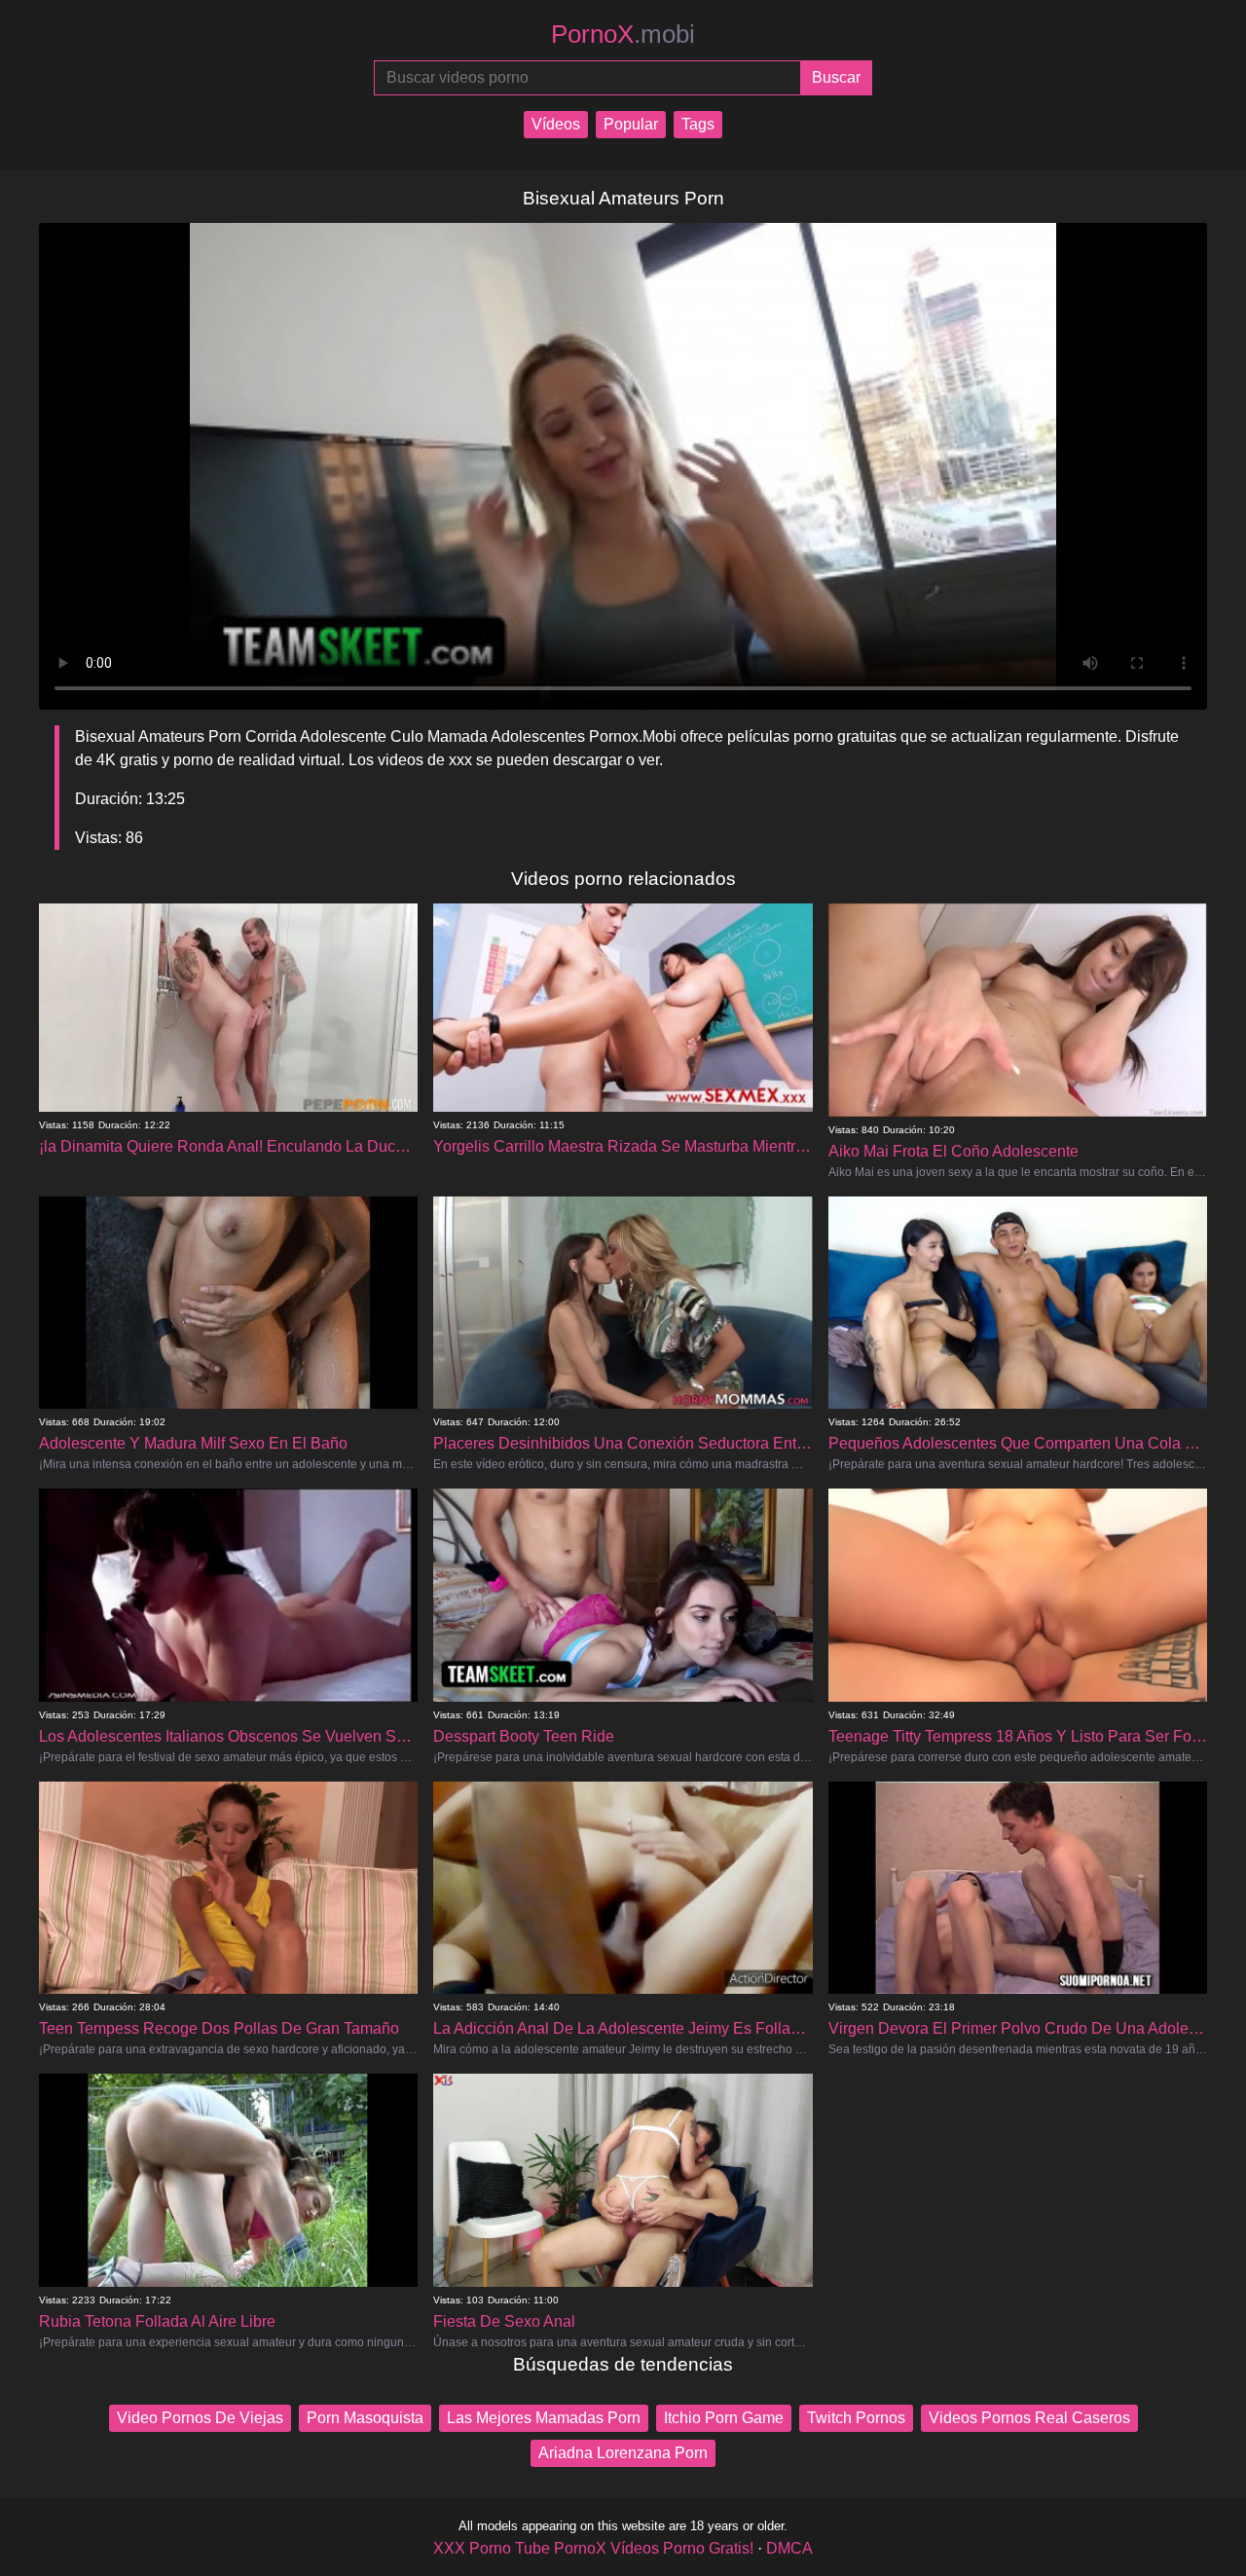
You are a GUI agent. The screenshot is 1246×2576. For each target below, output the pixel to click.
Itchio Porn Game (724, 2418)
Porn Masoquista (365, 2418)
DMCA (789, 2548)
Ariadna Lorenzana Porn (623, 2453)
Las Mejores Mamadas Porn (544, 2418)
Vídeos (556, 124)
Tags (698, 124)
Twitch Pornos (856, 2418)
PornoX (623, 34)
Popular (631, 124)
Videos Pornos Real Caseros (1029, 2418)
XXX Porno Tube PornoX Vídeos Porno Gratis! (593, 2548)
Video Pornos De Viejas (200, 2418)
